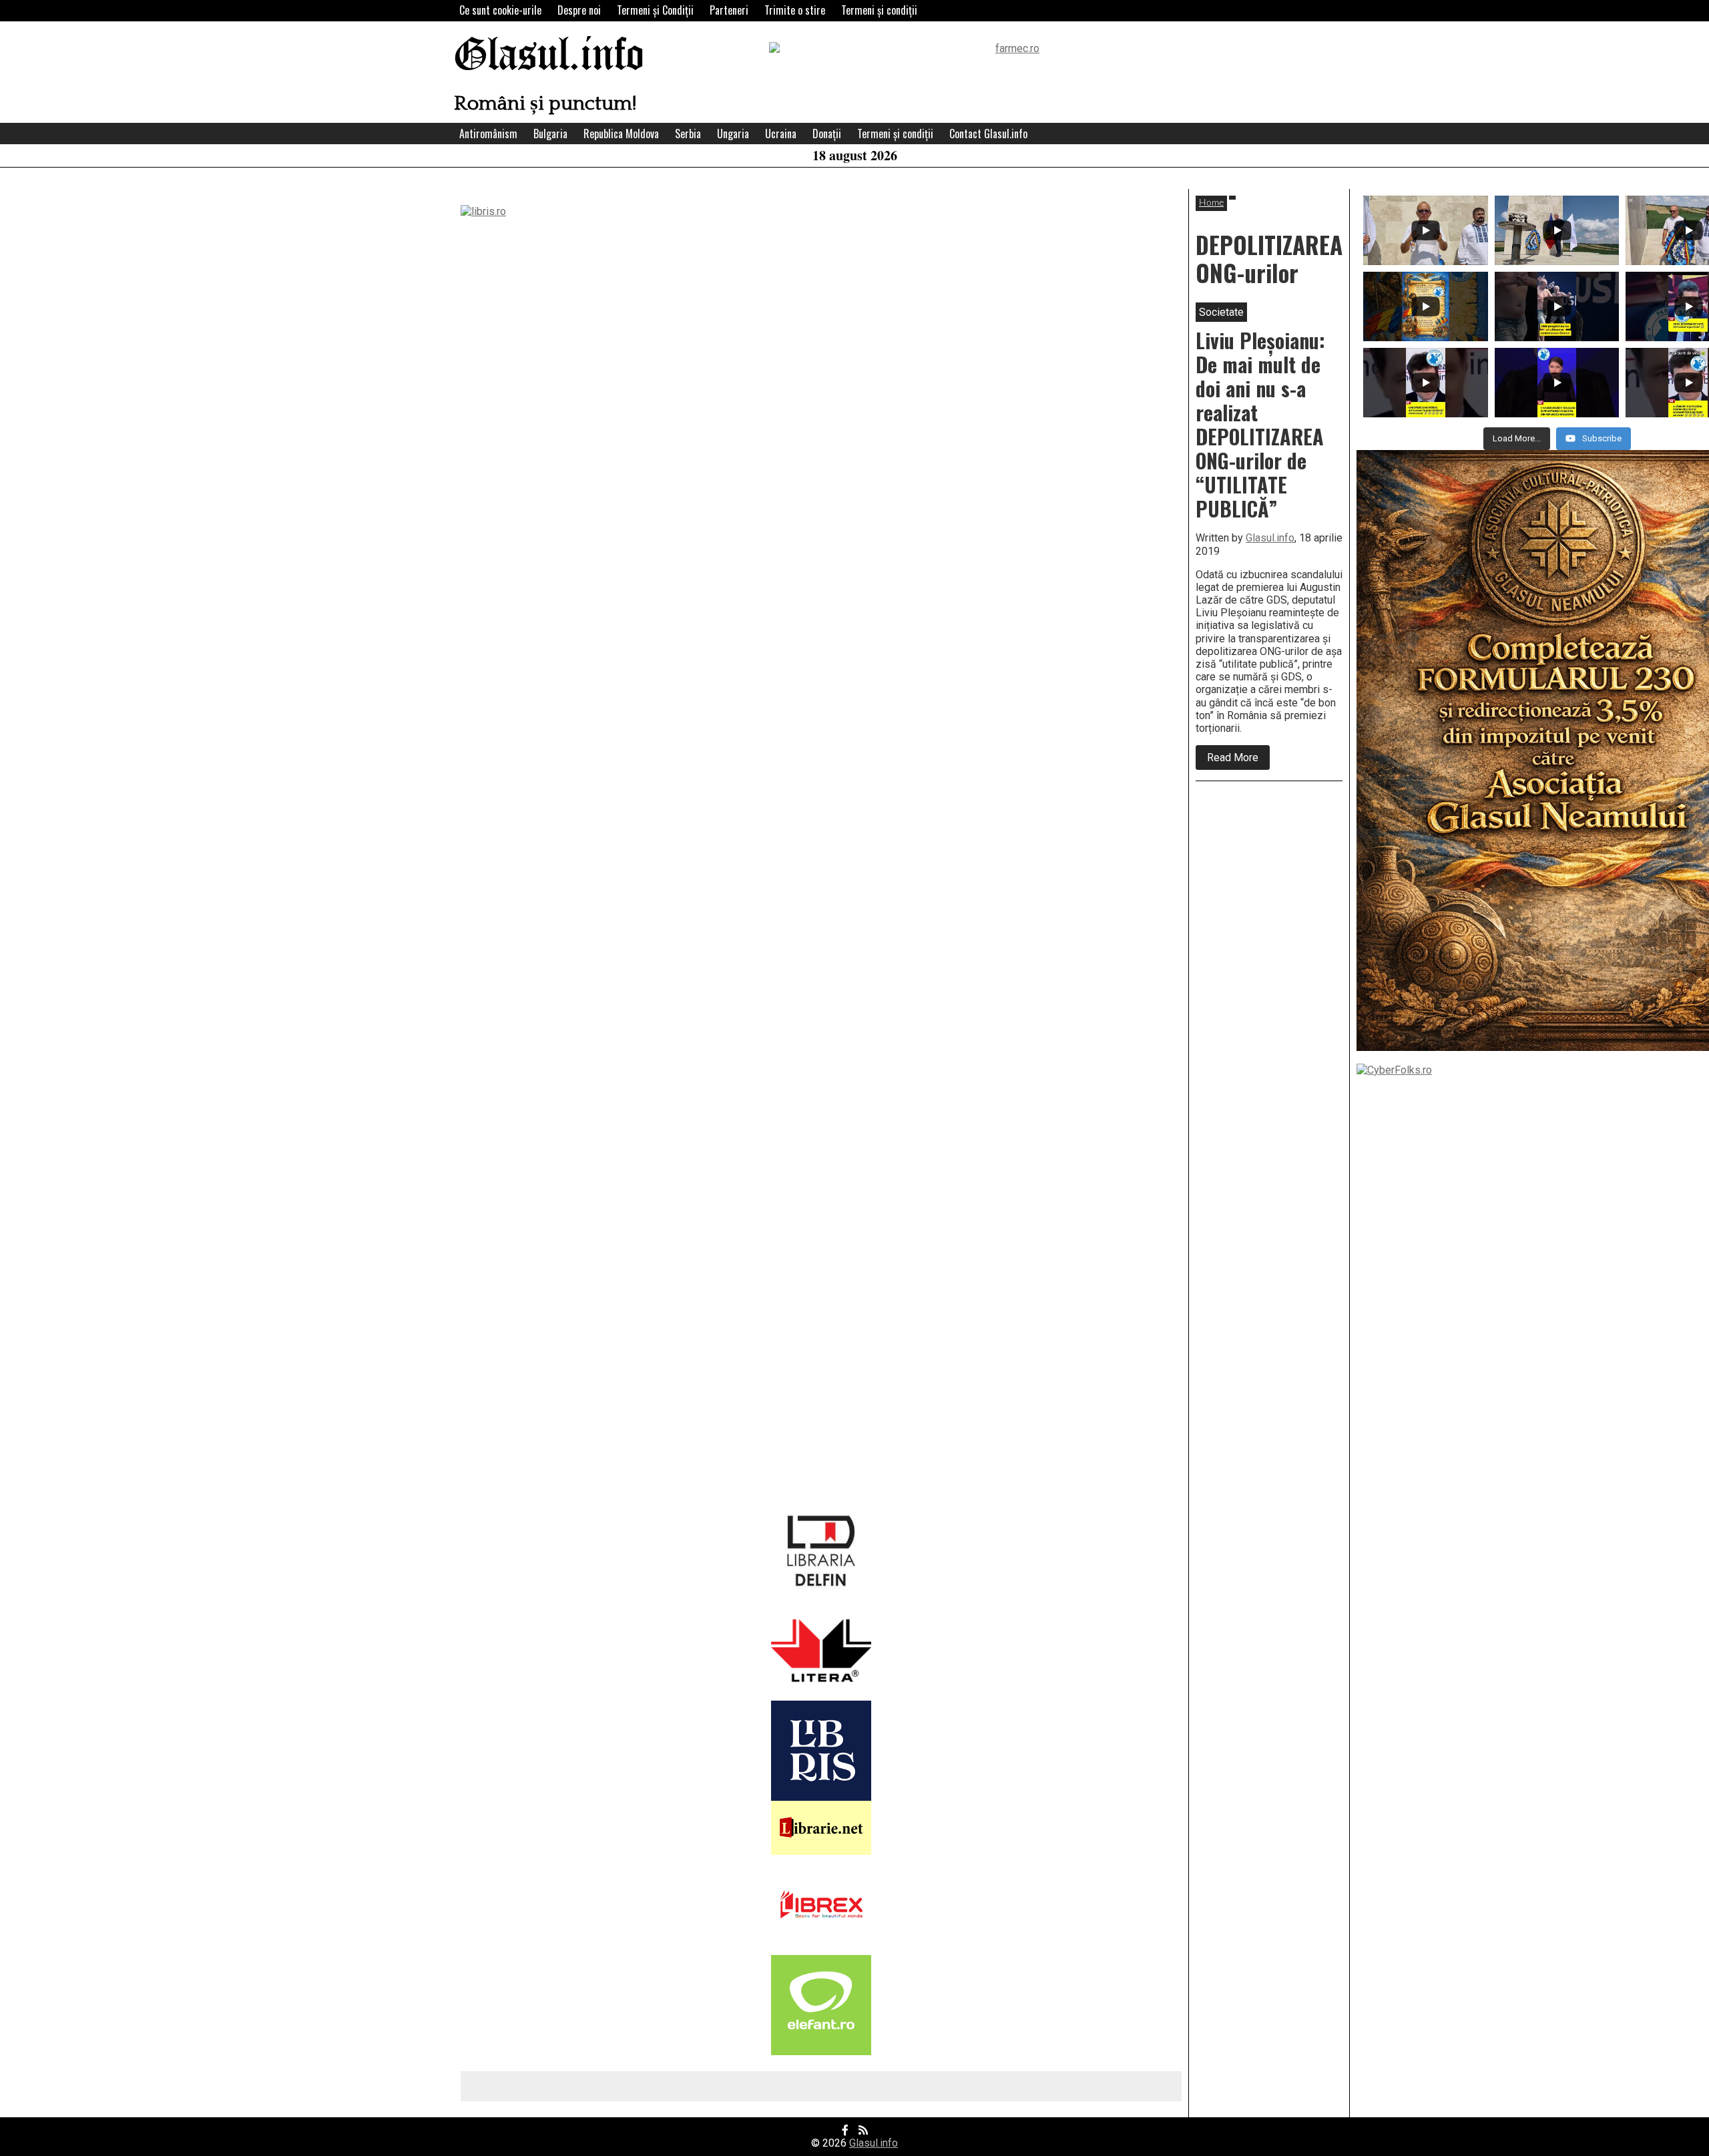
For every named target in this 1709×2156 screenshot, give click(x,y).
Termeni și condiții (879, 10)
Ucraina (781, 134)
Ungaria (733, 134)
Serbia (688, 134)
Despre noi (579, 10)
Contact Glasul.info (988, 134)
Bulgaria (550, 134)
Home (1211, 203)
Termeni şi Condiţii (655, 10)
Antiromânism (488, 134)
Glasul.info (549, 56)
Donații (827, 134)
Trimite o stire (795, 10)
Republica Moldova (621, 134)
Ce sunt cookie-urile (500, 10)
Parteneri (729, 10)
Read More (1238, 760)
